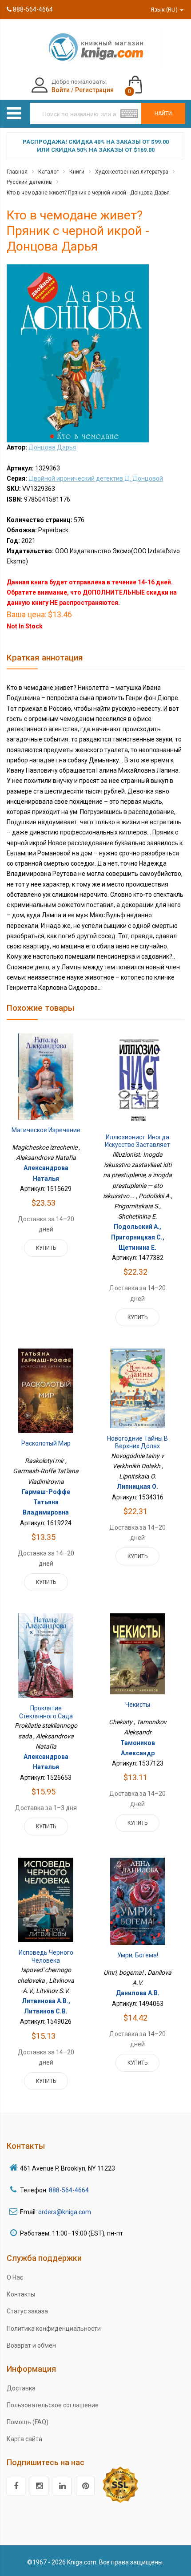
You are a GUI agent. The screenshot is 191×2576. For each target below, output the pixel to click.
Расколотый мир (46, 1443)
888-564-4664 (32, 9)
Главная (17, 172)
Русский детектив (29, 182)
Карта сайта (24, 2439)
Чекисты (138, 1705)
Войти (61, 90)
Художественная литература (132, 172)
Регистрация (94, 90)
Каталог (48, 172)
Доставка (21, 2388)
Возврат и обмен (31, 2345)
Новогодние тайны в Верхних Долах (137, 1442)
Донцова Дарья (52, 447)
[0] (144, 81)
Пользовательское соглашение (53, 2405)
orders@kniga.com (65, 2212)
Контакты (21, 2294)
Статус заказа (27, 2311)
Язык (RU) (165, 10)
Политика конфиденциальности (54, 2329)
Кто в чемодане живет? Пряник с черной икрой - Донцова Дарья (88, 193)
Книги (77, 172)
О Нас (15, 2277)
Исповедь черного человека (46, 1956)
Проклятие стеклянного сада (46, 1712)
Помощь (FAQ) (28, 2422)
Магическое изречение (46, 1130)
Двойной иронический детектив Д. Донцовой (96, 478)
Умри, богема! (138, 1955)
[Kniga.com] (95, 47)
